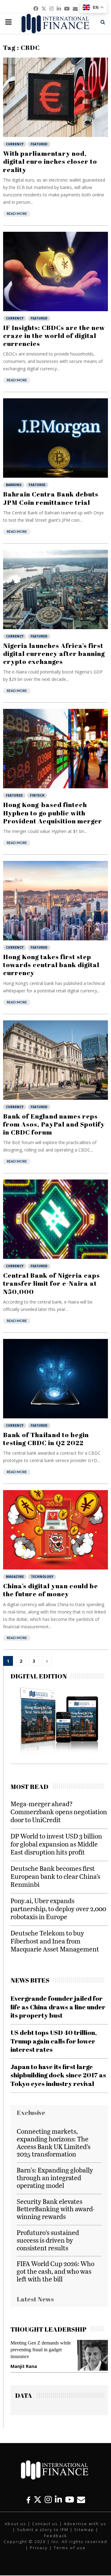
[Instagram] (48, 2500)
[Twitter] (38, 2500)
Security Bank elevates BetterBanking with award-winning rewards (56, 2209)
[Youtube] (70, 2500)
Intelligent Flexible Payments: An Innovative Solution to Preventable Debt (45, 2350)
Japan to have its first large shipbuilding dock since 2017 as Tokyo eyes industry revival (58, 2075)
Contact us (45, 2524)
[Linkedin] (58, 2500)
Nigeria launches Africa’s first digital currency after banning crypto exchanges (54, 654)
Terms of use (70, 2548)
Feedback (56, 2536)
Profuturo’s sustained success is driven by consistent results (48, 2240)
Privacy (39, 2548)
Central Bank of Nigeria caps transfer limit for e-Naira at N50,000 (51, 1283)
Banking (14, 485)
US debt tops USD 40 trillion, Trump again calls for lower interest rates (54, 2041)
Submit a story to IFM (43, 2530)
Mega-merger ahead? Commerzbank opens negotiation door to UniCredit (59, 1812)
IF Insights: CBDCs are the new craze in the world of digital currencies (54, 336)
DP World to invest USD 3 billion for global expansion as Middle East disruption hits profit (56, 1844)
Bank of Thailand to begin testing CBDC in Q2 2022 (46, 1439)
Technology (42, 1577)
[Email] (81, 2500)
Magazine (15, 1577)
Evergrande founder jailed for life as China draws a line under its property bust (58, 2007)
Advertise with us (85, 2524)
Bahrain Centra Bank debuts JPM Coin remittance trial (51, 498)
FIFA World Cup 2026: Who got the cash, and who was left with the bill (55, 2271)
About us (15, 2524)
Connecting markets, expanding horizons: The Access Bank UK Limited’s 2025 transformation (53, 2142)
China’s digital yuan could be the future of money (51, 1590)
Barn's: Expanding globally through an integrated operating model (55, 2178)
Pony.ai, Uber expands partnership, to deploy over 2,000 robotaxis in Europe (58, 1909)
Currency (15, 144)
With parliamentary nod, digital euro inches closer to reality (50, 161)
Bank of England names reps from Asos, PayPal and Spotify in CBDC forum (54, 1124)
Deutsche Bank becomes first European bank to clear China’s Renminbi (55, 1876)
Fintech (37, 795)
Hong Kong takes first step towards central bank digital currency (51, 965)
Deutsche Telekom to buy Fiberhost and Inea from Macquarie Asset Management (55, 1941)
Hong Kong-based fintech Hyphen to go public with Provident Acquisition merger (53, 813)
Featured (39, 144)
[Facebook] (28, 2500)
